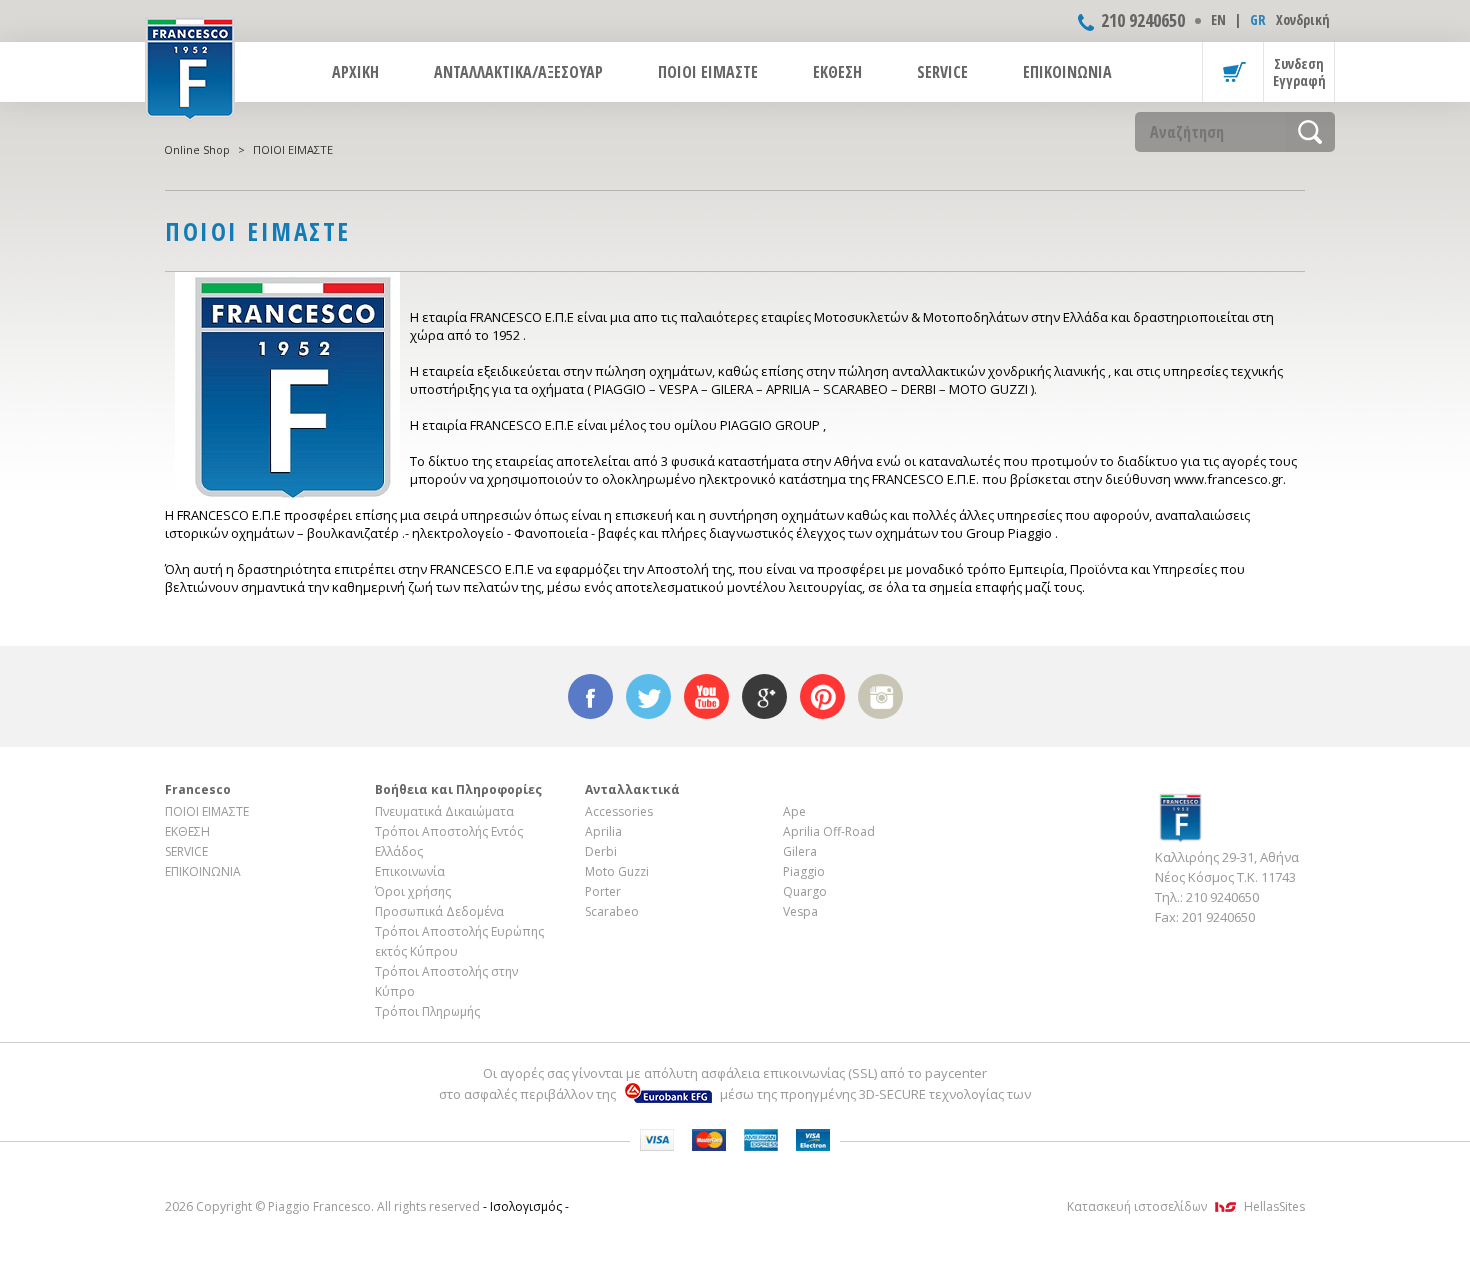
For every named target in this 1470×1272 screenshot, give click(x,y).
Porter (603, 891)
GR (1258, 19)
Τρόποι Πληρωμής (427, 1011)
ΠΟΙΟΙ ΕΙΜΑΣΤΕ (708, 72)
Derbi (601, 851)
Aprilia (603, 831)
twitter (648, 696)
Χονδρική (1303, 19)
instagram (880, 696)
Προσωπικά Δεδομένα (439, 911)
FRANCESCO (190, 67)
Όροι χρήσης (413, 891)
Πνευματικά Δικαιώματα (444, 811)
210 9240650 (1143, 20)
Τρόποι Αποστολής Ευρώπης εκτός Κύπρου (459, 941)
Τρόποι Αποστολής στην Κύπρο (446, 981)
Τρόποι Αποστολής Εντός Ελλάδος (449, 841)
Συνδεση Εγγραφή (1299, 72)
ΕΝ (1218, 19)
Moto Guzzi (617, 871)
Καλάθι (1233, 72)
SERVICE (942, 72)
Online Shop (197, 149)
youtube (706, 696)
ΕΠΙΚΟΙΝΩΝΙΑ (1067, 72)
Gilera (800, 851)
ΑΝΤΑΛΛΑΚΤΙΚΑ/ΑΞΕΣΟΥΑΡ (518, 72)
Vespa (800, 911)
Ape (794, 811)
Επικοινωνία (410, 871)
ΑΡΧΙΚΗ (355, 72)
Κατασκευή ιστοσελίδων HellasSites (1186, 1206)
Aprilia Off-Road (829, 831)
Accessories (619, 811)
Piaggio (804, 871)
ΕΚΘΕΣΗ (837, 72)
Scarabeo (612, 911)
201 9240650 (1218, 917)
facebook (590, 696)
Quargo (805, 891)
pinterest (822, 696)
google (764, 696)
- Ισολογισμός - (526, 1206)
